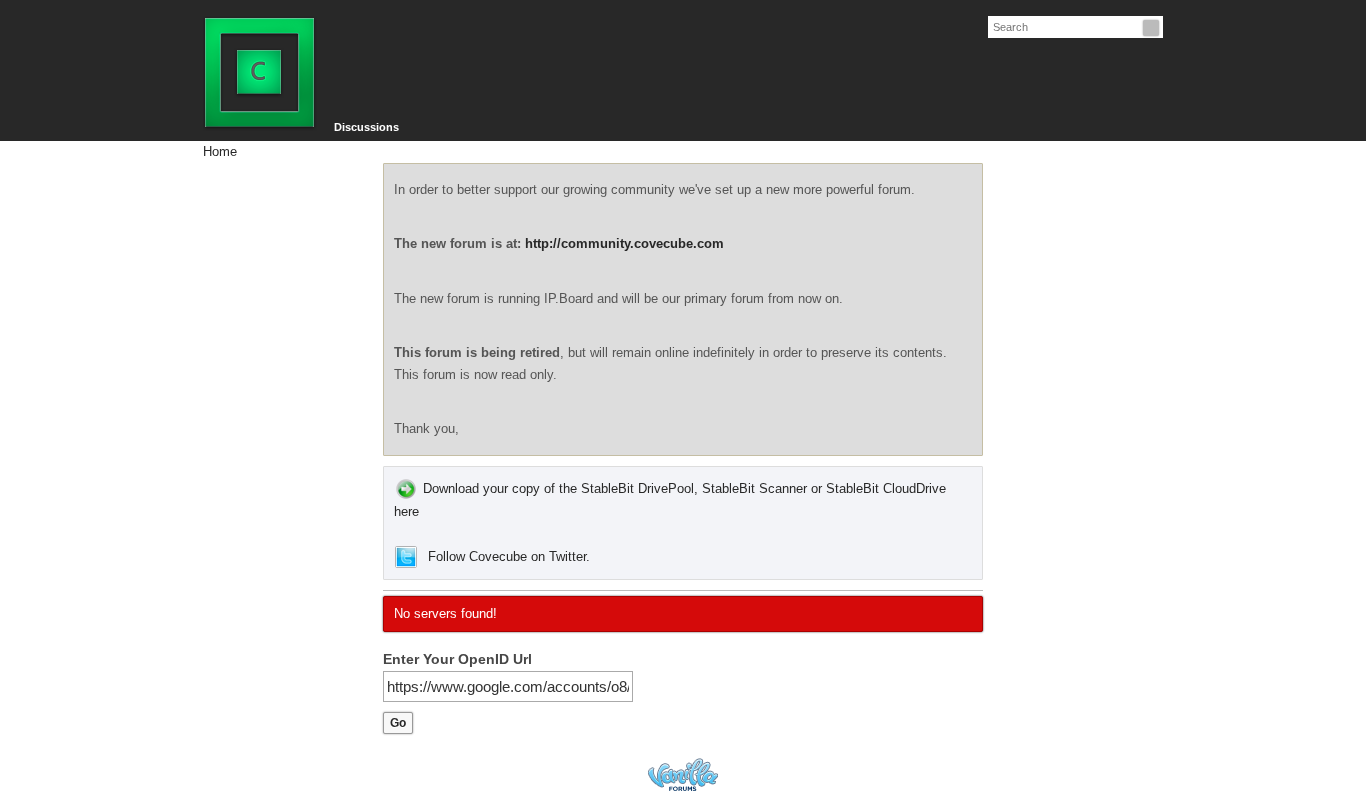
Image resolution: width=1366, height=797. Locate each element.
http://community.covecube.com (624, 243)
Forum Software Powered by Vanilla (683, 774)
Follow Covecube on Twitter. (509, 556)
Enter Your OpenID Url (457, 659)
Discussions (366, 127)
